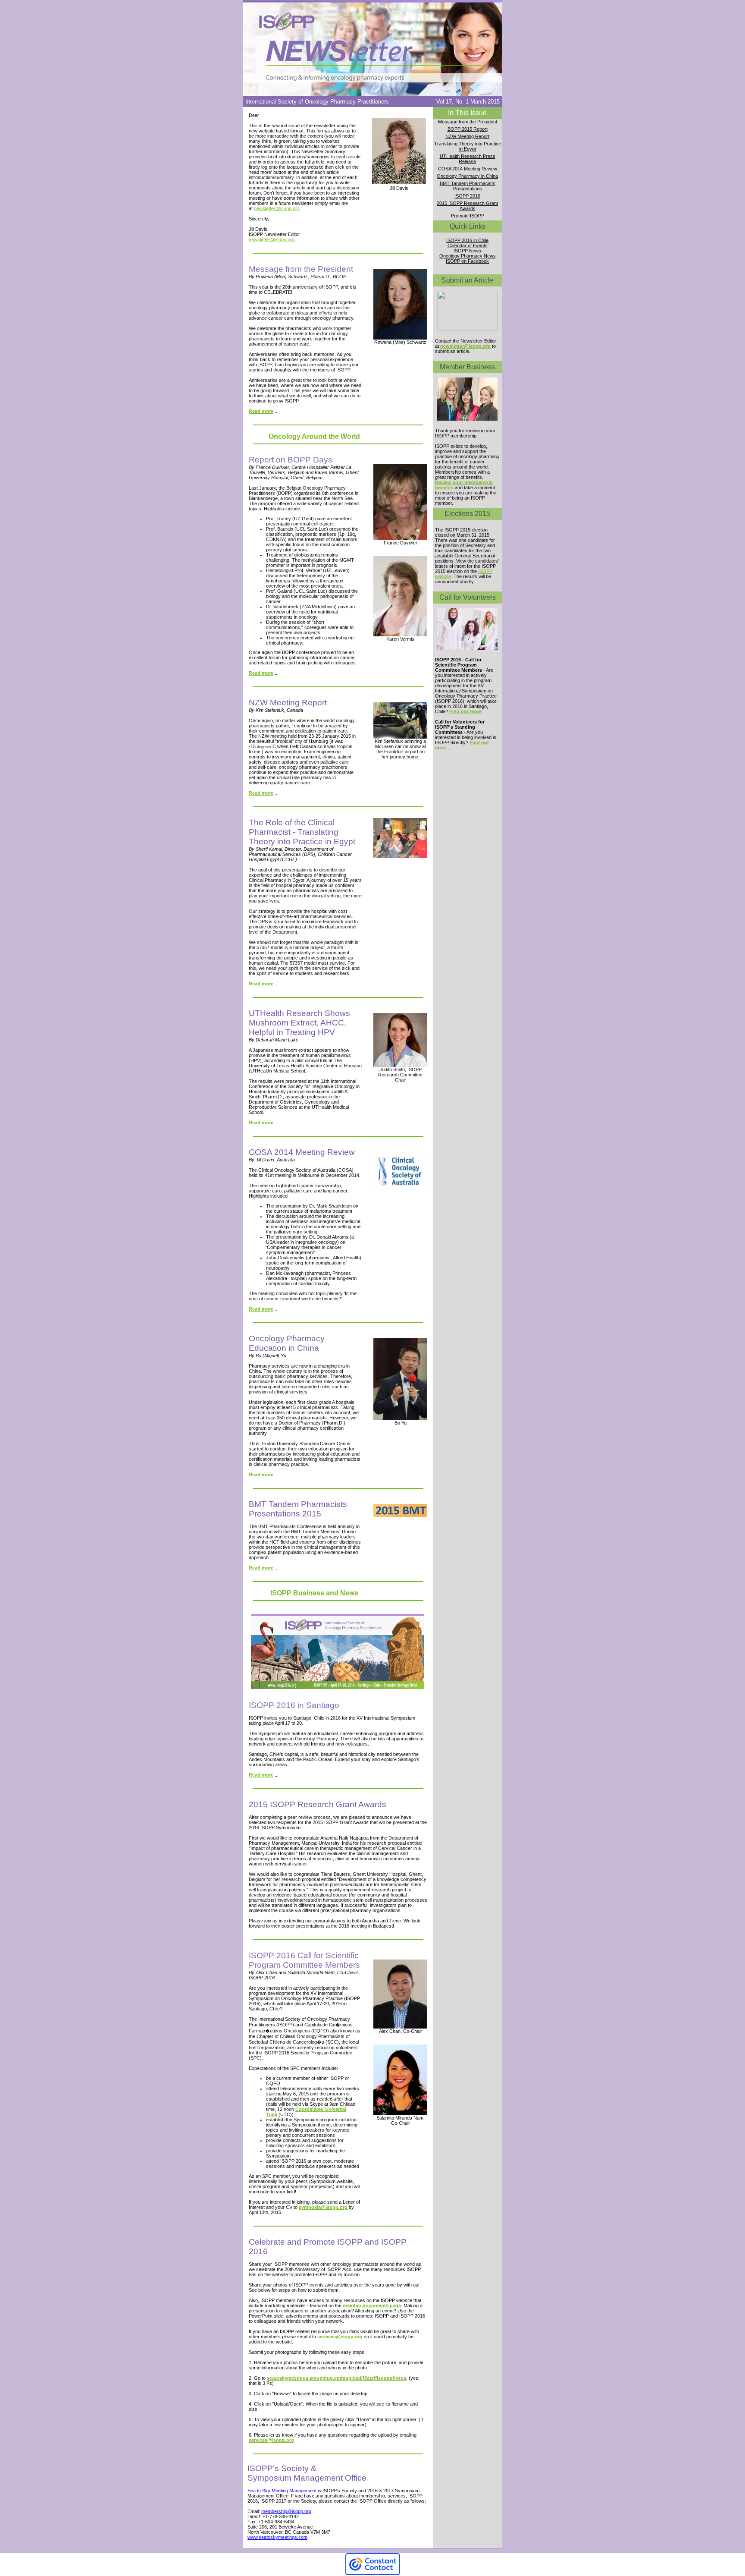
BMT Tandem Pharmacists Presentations (468, 186)
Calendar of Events (468, 245)
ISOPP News (467, 251)
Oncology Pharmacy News (468, 256)
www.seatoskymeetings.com (277, 2537)
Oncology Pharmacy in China (467, 176)
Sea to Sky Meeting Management (282, 2491)
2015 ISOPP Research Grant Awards (467, 206)
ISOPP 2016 (467, 196)
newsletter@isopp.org (277, 208)
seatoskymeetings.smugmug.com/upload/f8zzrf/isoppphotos (337, 2378)
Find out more (465, 711)
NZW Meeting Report (467, 136)
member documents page (372, 2306)
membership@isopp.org (286, 2511)
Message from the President (468, 122)
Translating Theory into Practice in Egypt (468, 146)
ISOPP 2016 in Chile (467, 240)
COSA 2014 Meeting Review (468, 169)
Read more (261, 411)
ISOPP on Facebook (467, 261)
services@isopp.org (340, 2337)
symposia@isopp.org (323, 2207)
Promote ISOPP (468, 216)
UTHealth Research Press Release (468, 159)
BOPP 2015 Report (468, 129)
